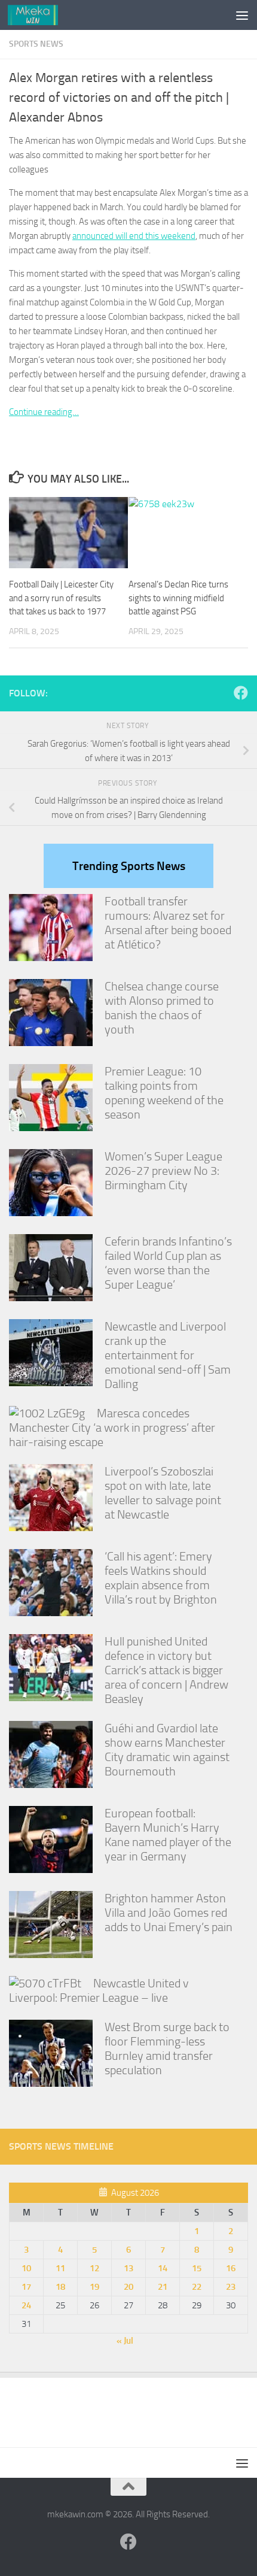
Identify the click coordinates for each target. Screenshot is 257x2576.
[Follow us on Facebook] (241, 693)
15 (197, 2268)
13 (128, 2268)
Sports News (36, 44)
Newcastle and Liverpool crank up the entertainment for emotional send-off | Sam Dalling (168, 1355)
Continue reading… (44, 412)
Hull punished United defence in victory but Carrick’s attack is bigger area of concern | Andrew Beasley (166, 1670)
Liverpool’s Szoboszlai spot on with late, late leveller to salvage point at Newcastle (163, 1493)
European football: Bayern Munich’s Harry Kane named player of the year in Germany (168, 1835)
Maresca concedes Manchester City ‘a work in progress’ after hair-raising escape (112, 1428)
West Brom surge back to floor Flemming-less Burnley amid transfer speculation (167, 2048)
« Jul (125, 2341)
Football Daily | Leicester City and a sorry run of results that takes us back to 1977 (61, 598)
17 (26, 2287)
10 (26, 2268)
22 (197, 2287)
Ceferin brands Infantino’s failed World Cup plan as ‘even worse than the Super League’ (168, 1263)
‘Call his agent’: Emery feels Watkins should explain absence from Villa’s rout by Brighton (161, 1578)
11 (60, 2268)
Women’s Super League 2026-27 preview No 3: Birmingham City (163, 1171)
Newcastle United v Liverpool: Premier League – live (99, 1990)
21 (163, 2287)
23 (231, 2287)
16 (231, 2268)
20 (128, 2287)
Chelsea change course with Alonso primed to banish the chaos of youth (162, 1008)
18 (60, 2287)
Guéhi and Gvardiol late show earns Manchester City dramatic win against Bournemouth (167, 1750)
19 (94, 2287)
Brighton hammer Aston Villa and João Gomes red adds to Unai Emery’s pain (169, 1913)
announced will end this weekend (134, 236)
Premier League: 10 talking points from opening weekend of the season (164, 1093)
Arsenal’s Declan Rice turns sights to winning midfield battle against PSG (178, 598)
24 (26, 2305)
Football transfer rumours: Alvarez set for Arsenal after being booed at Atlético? (168, 923)
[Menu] (242, 15)
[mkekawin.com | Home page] (42, 15)
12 (94, 2268)
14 (163, 2268)
